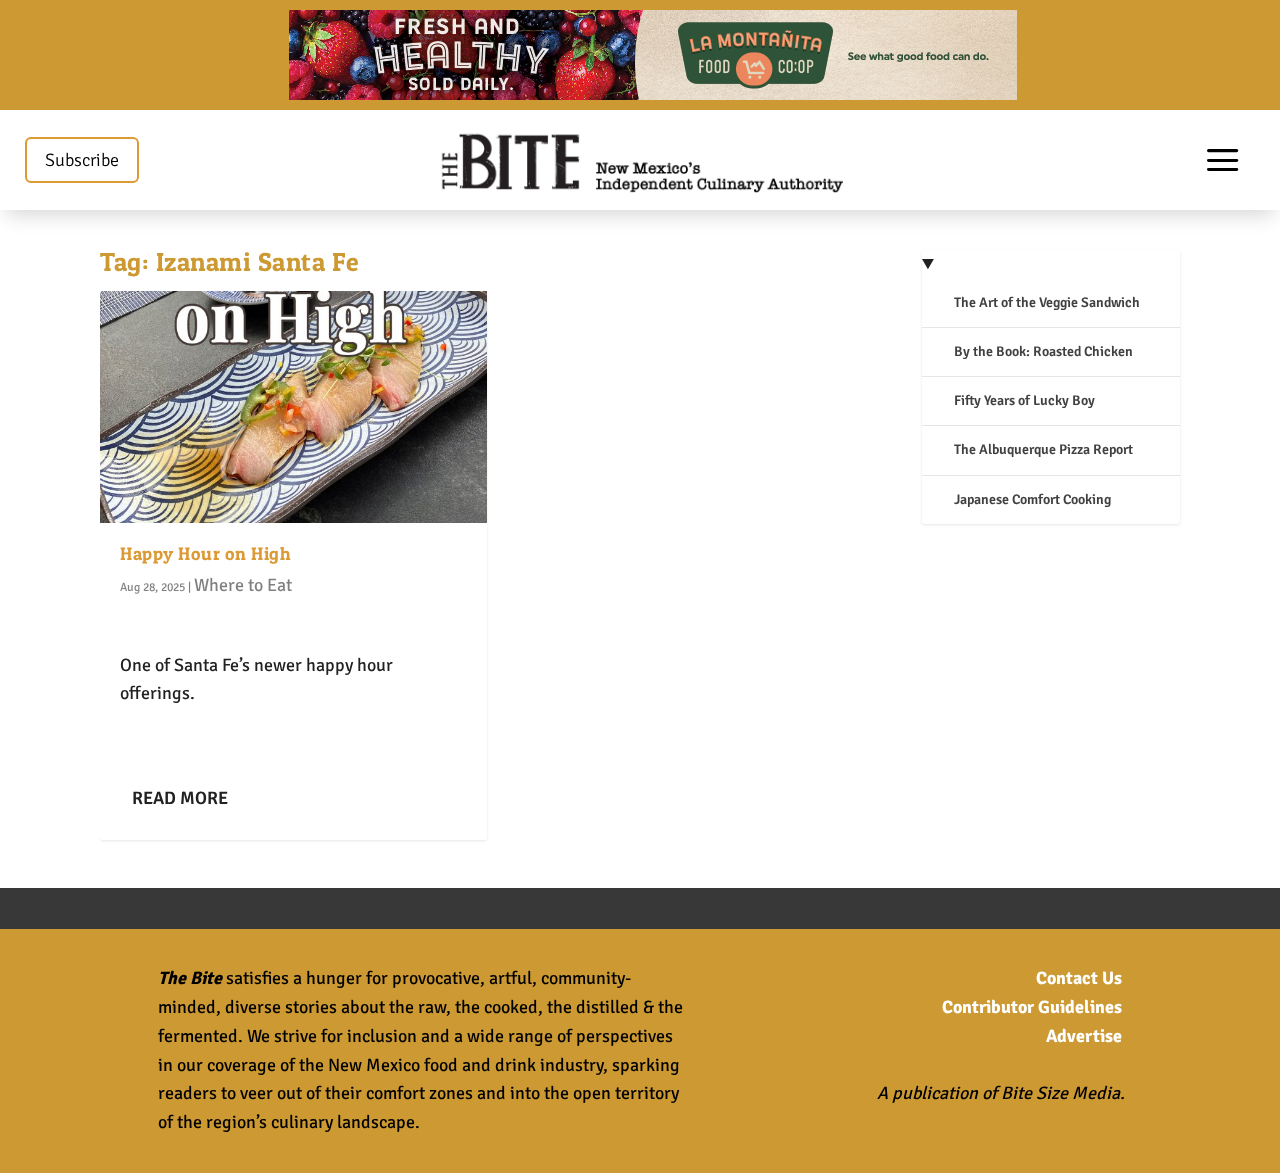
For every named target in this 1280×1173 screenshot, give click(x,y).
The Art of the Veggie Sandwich (1047, 302)
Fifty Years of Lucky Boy (1024, 400)
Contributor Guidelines (1032, 1007)
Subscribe (82, 160)
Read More (180, 798)
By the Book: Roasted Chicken (1043, 351)
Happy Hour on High (205, 553)
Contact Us (1079, 978)
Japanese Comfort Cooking (1032, 499)
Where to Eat (243, 585)
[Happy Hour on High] (293, 407)
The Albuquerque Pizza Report (1043, 449)
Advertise (1084, 1036)
